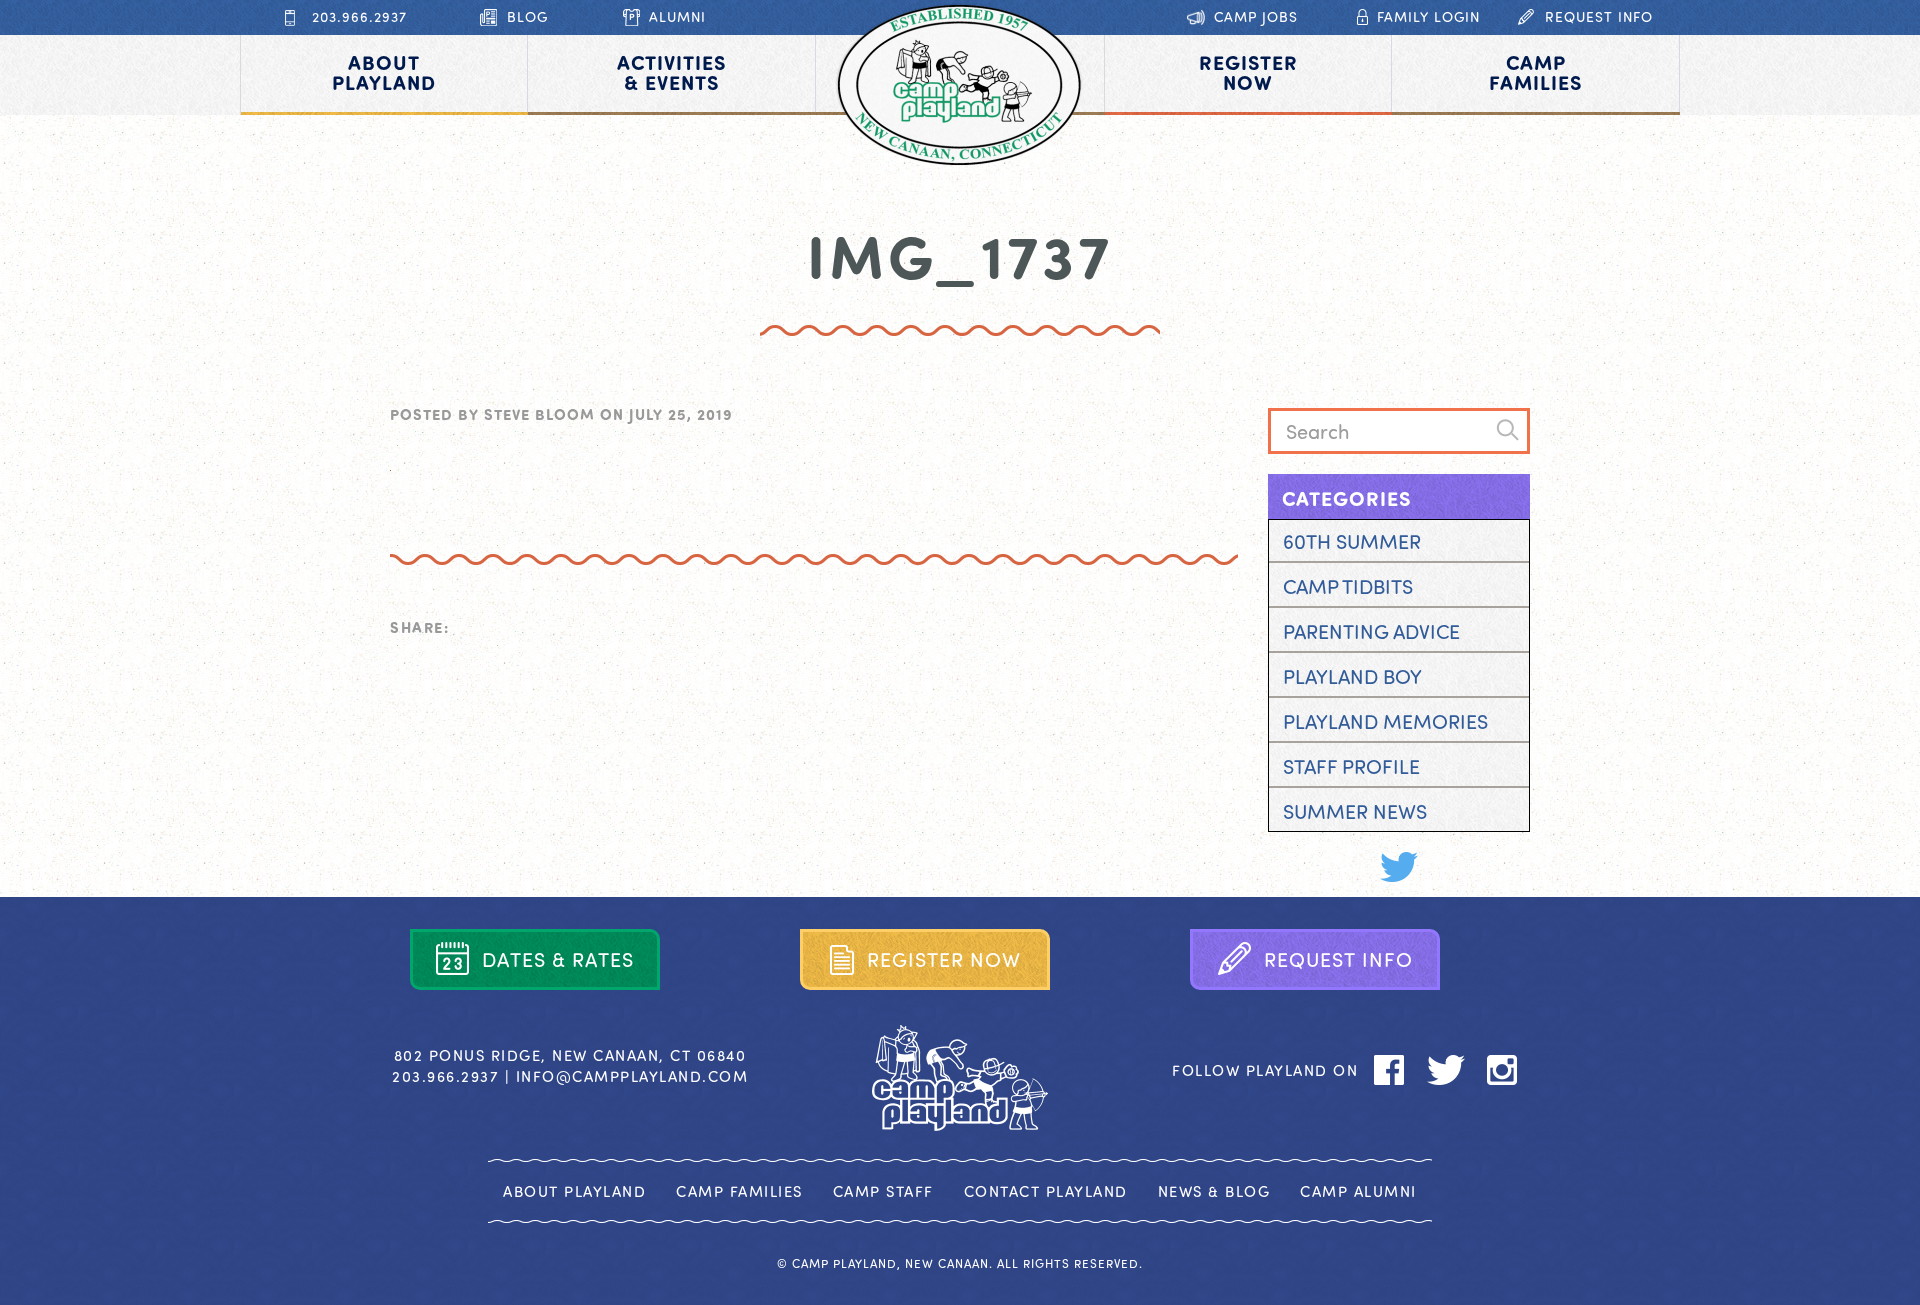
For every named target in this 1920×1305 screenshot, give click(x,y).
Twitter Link (1398, 867)
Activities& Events (671, 71)
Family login (1428, 16)
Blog (527, 16)
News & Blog (1214, 1191)
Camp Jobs (1256, 16)
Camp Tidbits (1348, 585)
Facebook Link (1343, 867)
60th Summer (1352, 540)
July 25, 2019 (681, 414)
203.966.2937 (359, 16)
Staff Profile (1351, 765)
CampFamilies (1535, 71)
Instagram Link (1453, 867)
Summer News (1355, 810)
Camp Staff (883, 1191)
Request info (1599, 16)
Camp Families (739, 1191)
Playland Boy (1352, 675)
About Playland (574, 1191)
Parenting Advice (1371, 630)
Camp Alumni (1358, 1191)
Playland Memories (1385, 720)
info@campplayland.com (632, 1076)
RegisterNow (1248, 71)
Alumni (677, 16)
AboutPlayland (384, 71)
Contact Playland (1046, 1191)
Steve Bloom (539, 414)
